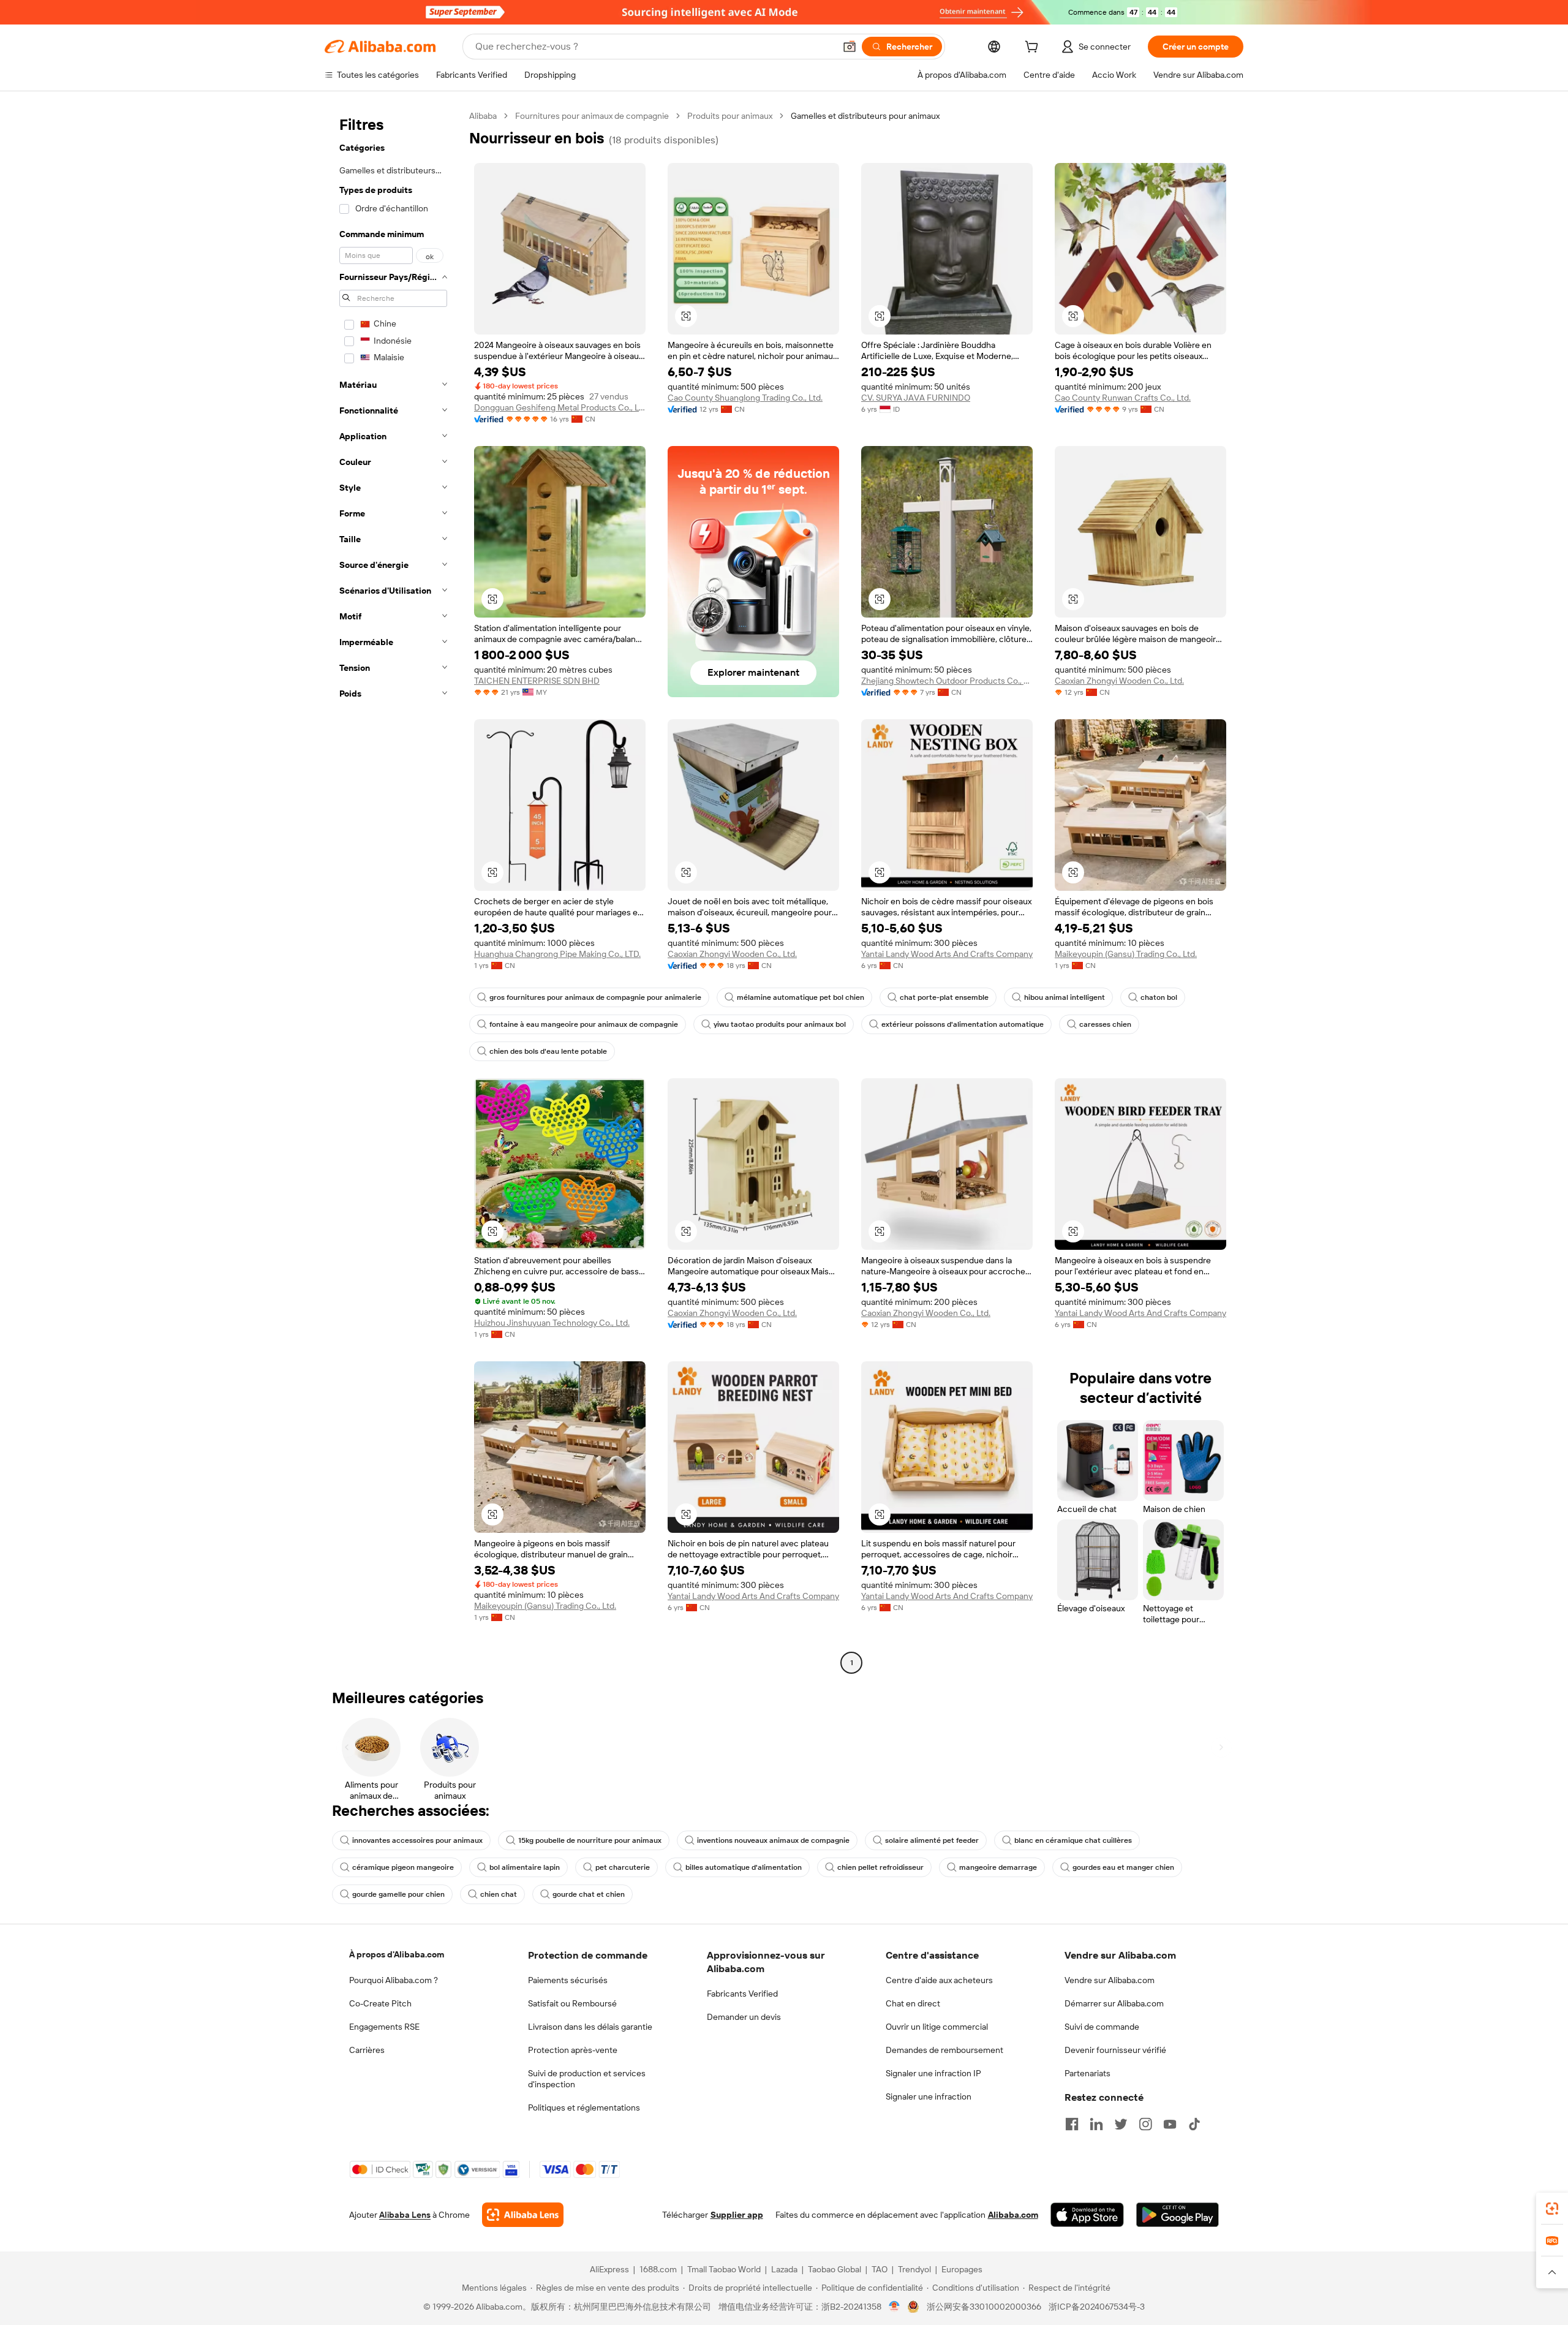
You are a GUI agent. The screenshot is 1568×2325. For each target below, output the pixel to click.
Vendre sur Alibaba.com (1110, 1980)
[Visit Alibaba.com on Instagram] (1145, 2124)
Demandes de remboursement (944, 2050)
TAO (880, 2269)
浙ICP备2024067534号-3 (1097, 2307)
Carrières (367, 2050)
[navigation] (393, 891)
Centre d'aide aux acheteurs (939, 1980)
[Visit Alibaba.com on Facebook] (1072, 2124)
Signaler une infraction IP (933, 2073)
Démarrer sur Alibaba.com (1114, 2003)
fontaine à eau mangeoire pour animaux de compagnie (584, 1024)
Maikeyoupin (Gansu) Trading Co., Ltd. (1126, 954)
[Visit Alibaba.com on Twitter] (1121, 2124)
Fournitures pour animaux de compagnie (592, 116)
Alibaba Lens (405, 2215)
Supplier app (737, 2215)
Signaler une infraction (929, 2096)
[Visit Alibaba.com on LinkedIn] (1096, 2124)
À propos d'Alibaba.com (397, 1954)
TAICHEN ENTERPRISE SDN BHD (537, 681)
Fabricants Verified (742, 1994)
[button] (850, 47)
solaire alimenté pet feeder (932, 1840)
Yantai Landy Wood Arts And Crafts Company (947, 954)
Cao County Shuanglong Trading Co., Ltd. (745, 398)
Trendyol (914, 2269)
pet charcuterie (623, 1867)
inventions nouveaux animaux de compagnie (773, 1840)
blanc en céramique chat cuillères (1073, 1840)
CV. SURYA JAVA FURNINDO (916, 398)
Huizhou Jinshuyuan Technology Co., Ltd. (552, 1323)
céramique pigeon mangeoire (403, 1867)
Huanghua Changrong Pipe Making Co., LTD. (557, 954)
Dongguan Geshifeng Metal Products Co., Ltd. (560, 407)
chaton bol (1159, 997)
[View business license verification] (895, 2307)
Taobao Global (835, 2269)
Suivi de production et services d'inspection (587, 2079)
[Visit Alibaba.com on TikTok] (1194, 2124)
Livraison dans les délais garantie (590, 2027)
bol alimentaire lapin (525, 1867)
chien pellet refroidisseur (880, 1867)
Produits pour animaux (730, 116)
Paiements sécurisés (568, 1980)
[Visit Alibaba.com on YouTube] (1170, 2124)
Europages (962, 2269)
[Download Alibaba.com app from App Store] (1087, 2215)
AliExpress (609, 2269)
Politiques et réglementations (584, 2108)
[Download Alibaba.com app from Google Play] (1178, 2215)
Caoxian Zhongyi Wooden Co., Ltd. (1119, 681)
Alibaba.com (1013, 2215)
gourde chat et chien (589, 1894)
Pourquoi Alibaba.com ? (394, 1980)
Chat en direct (913, 2003)
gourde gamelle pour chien (398, 1894)
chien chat (499, 1894)
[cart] (1034, 48)
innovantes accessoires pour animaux (417, 1840)
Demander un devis (744, 2017)
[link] (1552, 2209)
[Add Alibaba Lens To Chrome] (523, 2215)
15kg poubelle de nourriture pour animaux (590, 1840)
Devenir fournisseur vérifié (1115, 2050)
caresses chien (1105, 1024)
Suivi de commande (1102, 2027)
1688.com (658, 2269)
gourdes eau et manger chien (1123, 1867)
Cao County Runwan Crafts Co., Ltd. (1123, 398)
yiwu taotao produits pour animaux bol (780, 1024)
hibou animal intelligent (1065, 997)
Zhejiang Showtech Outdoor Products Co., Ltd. (947, 681)
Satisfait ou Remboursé (572, 2003)
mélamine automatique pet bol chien (801, 997)
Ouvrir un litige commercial (937, 2027)
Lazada (784, 2269)
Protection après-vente (573, 2050)
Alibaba (483, 116)
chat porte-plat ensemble (944, 997)
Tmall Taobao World (724, 2269)
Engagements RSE (384, 2027)
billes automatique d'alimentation (744, 1867)
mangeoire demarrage (998, 1867)
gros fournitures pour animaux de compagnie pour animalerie (595, 997)
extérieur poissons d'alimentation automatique (963, 1024)
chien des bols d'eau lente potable (548, 1051)
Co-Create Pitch (380, 2003)
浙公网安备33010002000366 (984, 2307)
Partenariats (1087, 2073)
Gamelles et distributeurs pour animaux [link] (865, 116)
